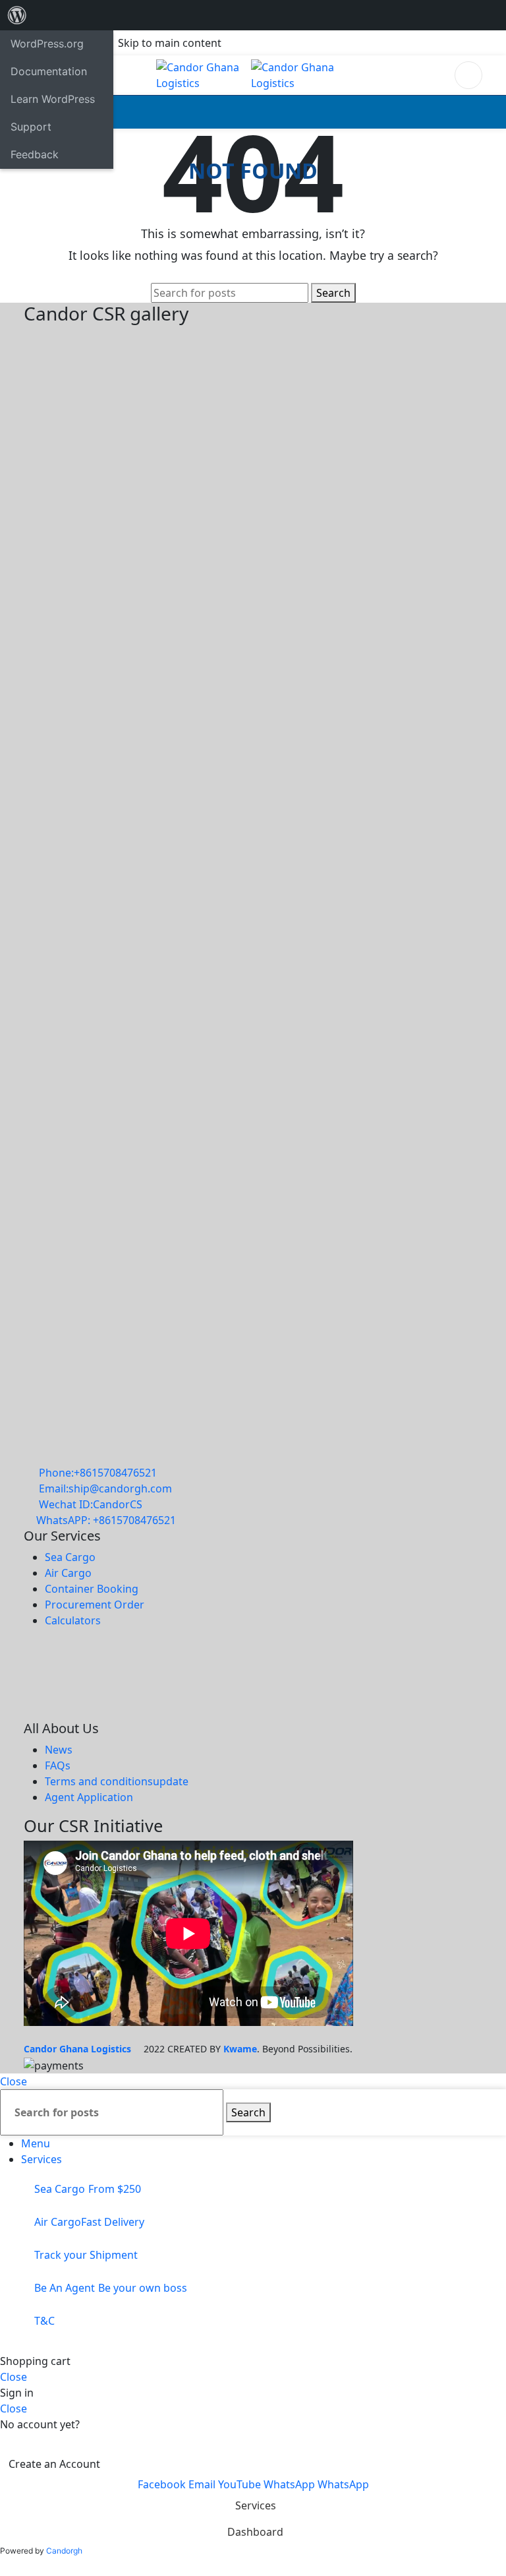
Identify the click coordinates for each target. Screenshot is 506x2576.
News (59, 1750)
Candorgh (64, 2551)
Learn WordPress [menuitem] (53, 99)
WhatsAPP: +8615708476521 (106, 1520)
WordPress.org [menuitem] (47, 44)
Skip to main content (170, 43)
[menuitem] (17, 15)
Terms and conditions (117, 1781)
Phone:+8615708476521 (98, 1473)
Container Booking (92, 1589)
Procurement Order (95, 1605)
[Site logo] (204, 74)
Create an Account (54, 2464)
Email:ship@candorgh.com (105, 1488)
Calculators (73, 1620)
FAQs (58, 1765)
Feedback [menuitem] (35, 154)
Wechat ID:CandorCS (91, 1504)
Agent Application (89, 1797)
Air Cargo (68, 1573)
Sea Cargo (70, 1557)
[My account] (468, 75)
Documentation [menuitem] (49, 71)
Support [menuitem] (31, 127)
